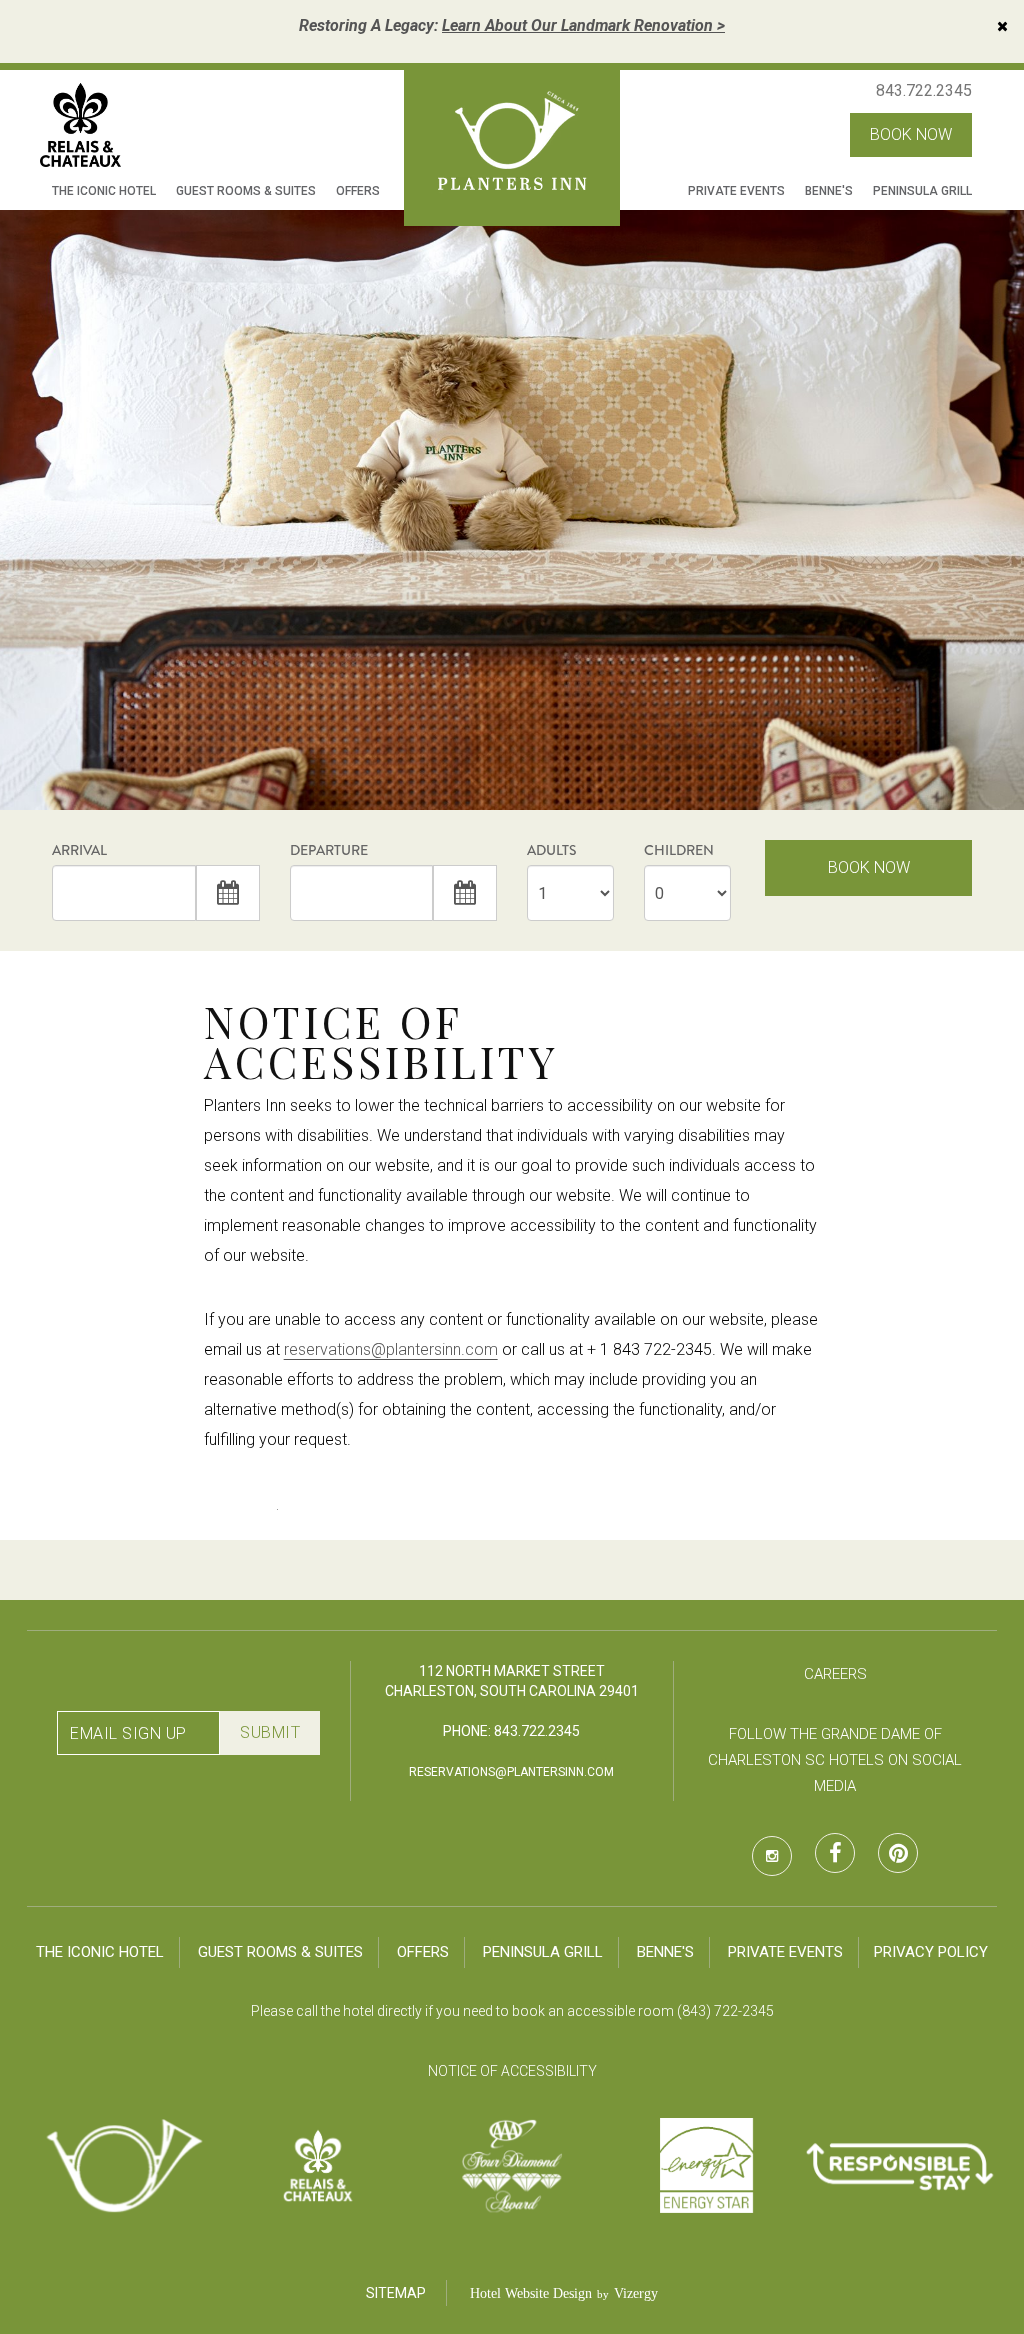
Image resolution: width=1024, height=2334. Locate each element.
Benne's (829, 191)
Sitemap (396, 2293)
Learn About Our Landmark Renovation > (583, 25)
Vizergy (636, 2293)
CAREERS (835, 1674)
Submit (270, 1732)
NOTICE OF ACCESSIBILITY (512, 2071)
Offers (358, 191)
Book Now (869, 867)
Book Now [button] (911, 134)
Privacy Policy (931, 1952)
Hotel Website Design (531, 2293)
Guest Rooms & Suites (246, 191)
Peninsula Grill (922, 191)
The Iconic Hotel (104, 191)
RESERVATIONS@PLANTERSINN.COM (511, 1772)
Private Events (736, 191)
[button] (228, 893)
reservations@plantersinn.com (391, 1349)
